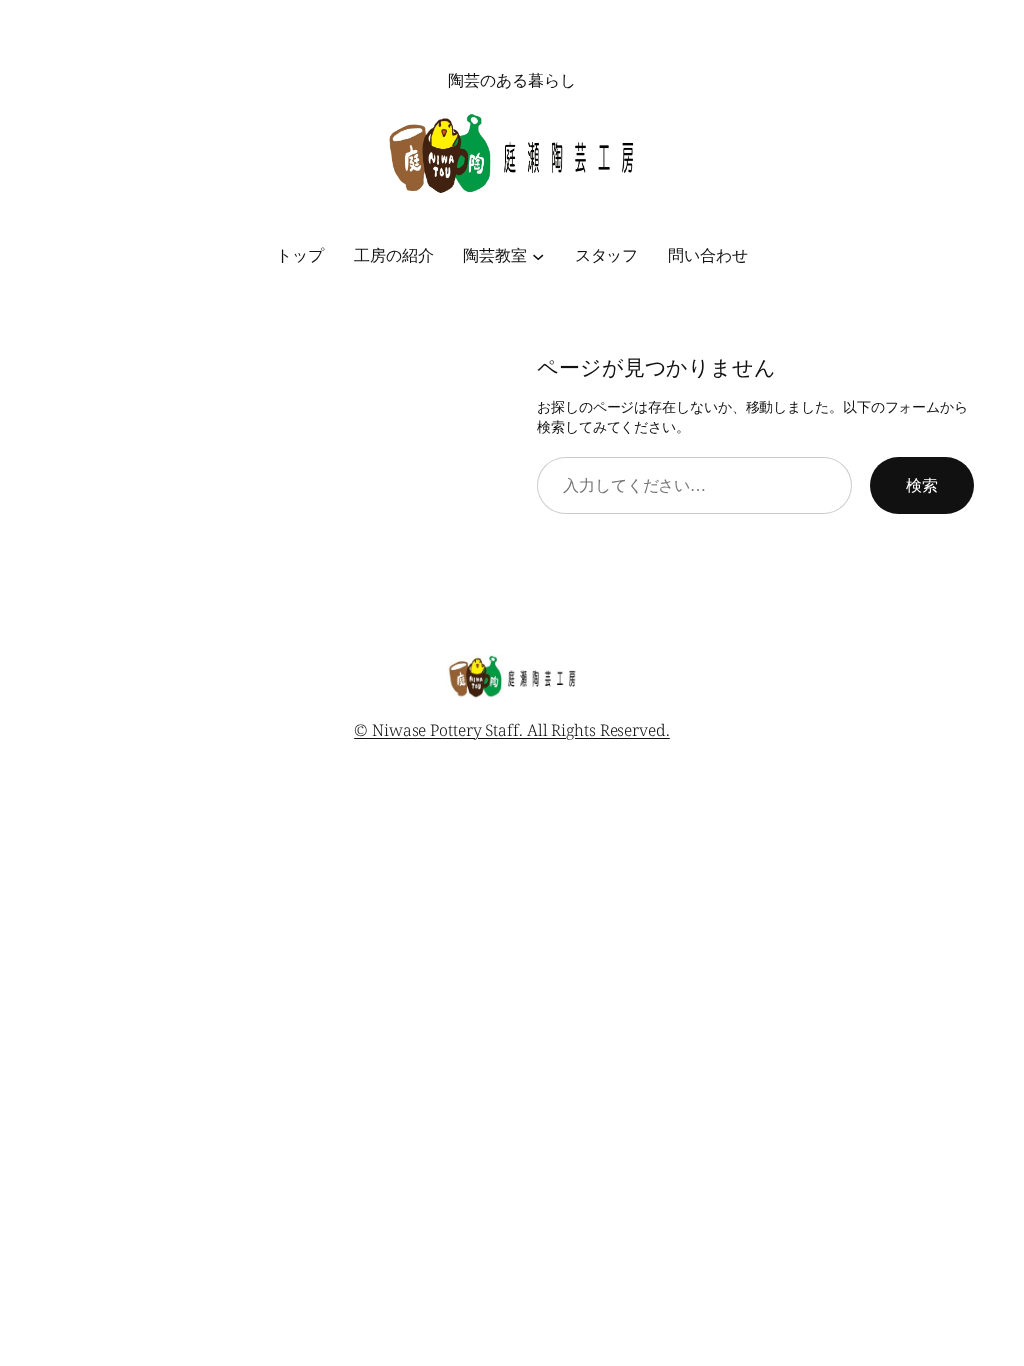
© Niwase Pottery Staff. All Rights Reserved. (512, 730)
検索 (922, 485)
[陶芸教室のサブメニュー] (538, 255)
